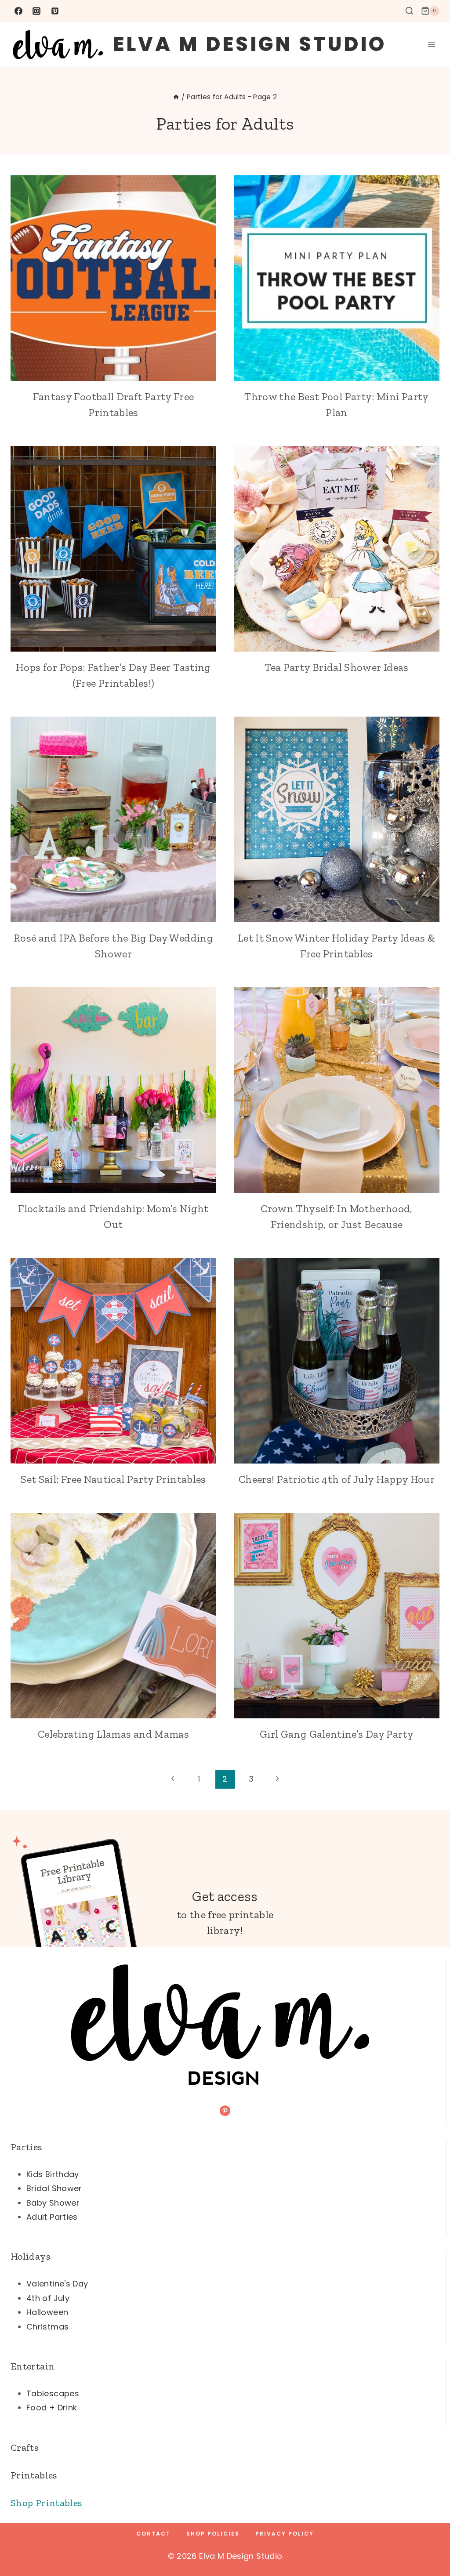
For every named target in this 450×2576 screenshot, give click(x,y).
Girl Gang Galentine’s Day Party (337, 1734)
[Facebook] (18, 11)
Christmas (47, 2327)
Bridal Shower (54, 2188)
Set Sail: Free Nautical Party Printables (113, 1479)
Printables (34, 2475)
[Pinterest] (55, 11)
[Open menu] (431, 44)
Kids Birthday (53, 2174)
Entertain (33, 2366)
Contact (153, 2534)
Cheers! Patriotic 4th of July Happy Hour (337, 1479)
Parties (26, 2147)
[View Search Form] (409, 11)
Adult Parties (52, 2217)
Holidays (30, 2256)
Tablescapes (53, 2393)
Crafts (24, 2447)
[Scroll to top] (429, 2542)
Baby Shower (53, 2203)
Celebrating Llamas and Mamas (113, 1734)
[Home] (176, 97)
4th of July (48, 2298)
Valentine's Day (57, 2284)
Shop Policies (213, 2534)
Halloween (47, 2312)
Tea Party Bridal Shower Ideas (336, 667)
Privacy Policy (285, 2534)
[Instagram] (36, 11)
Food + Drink (52, 2408)
